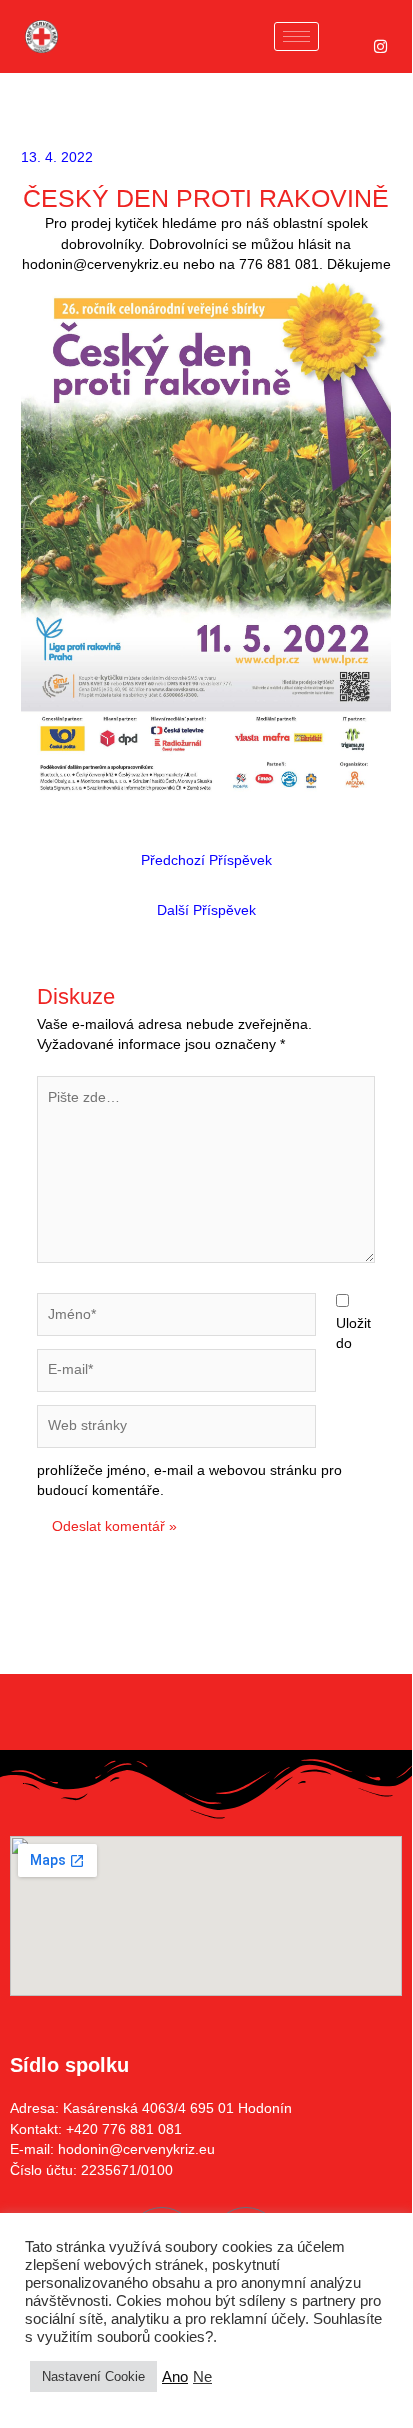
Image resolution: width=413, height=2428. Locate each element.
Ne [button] (202, 2377)
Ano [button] (175, 2377)
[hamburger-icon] (296, 36)
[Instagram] (380, 46)
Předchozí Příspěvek (206, 860)
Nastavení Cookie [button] (93, 2376)
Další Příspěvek (206, 910)
